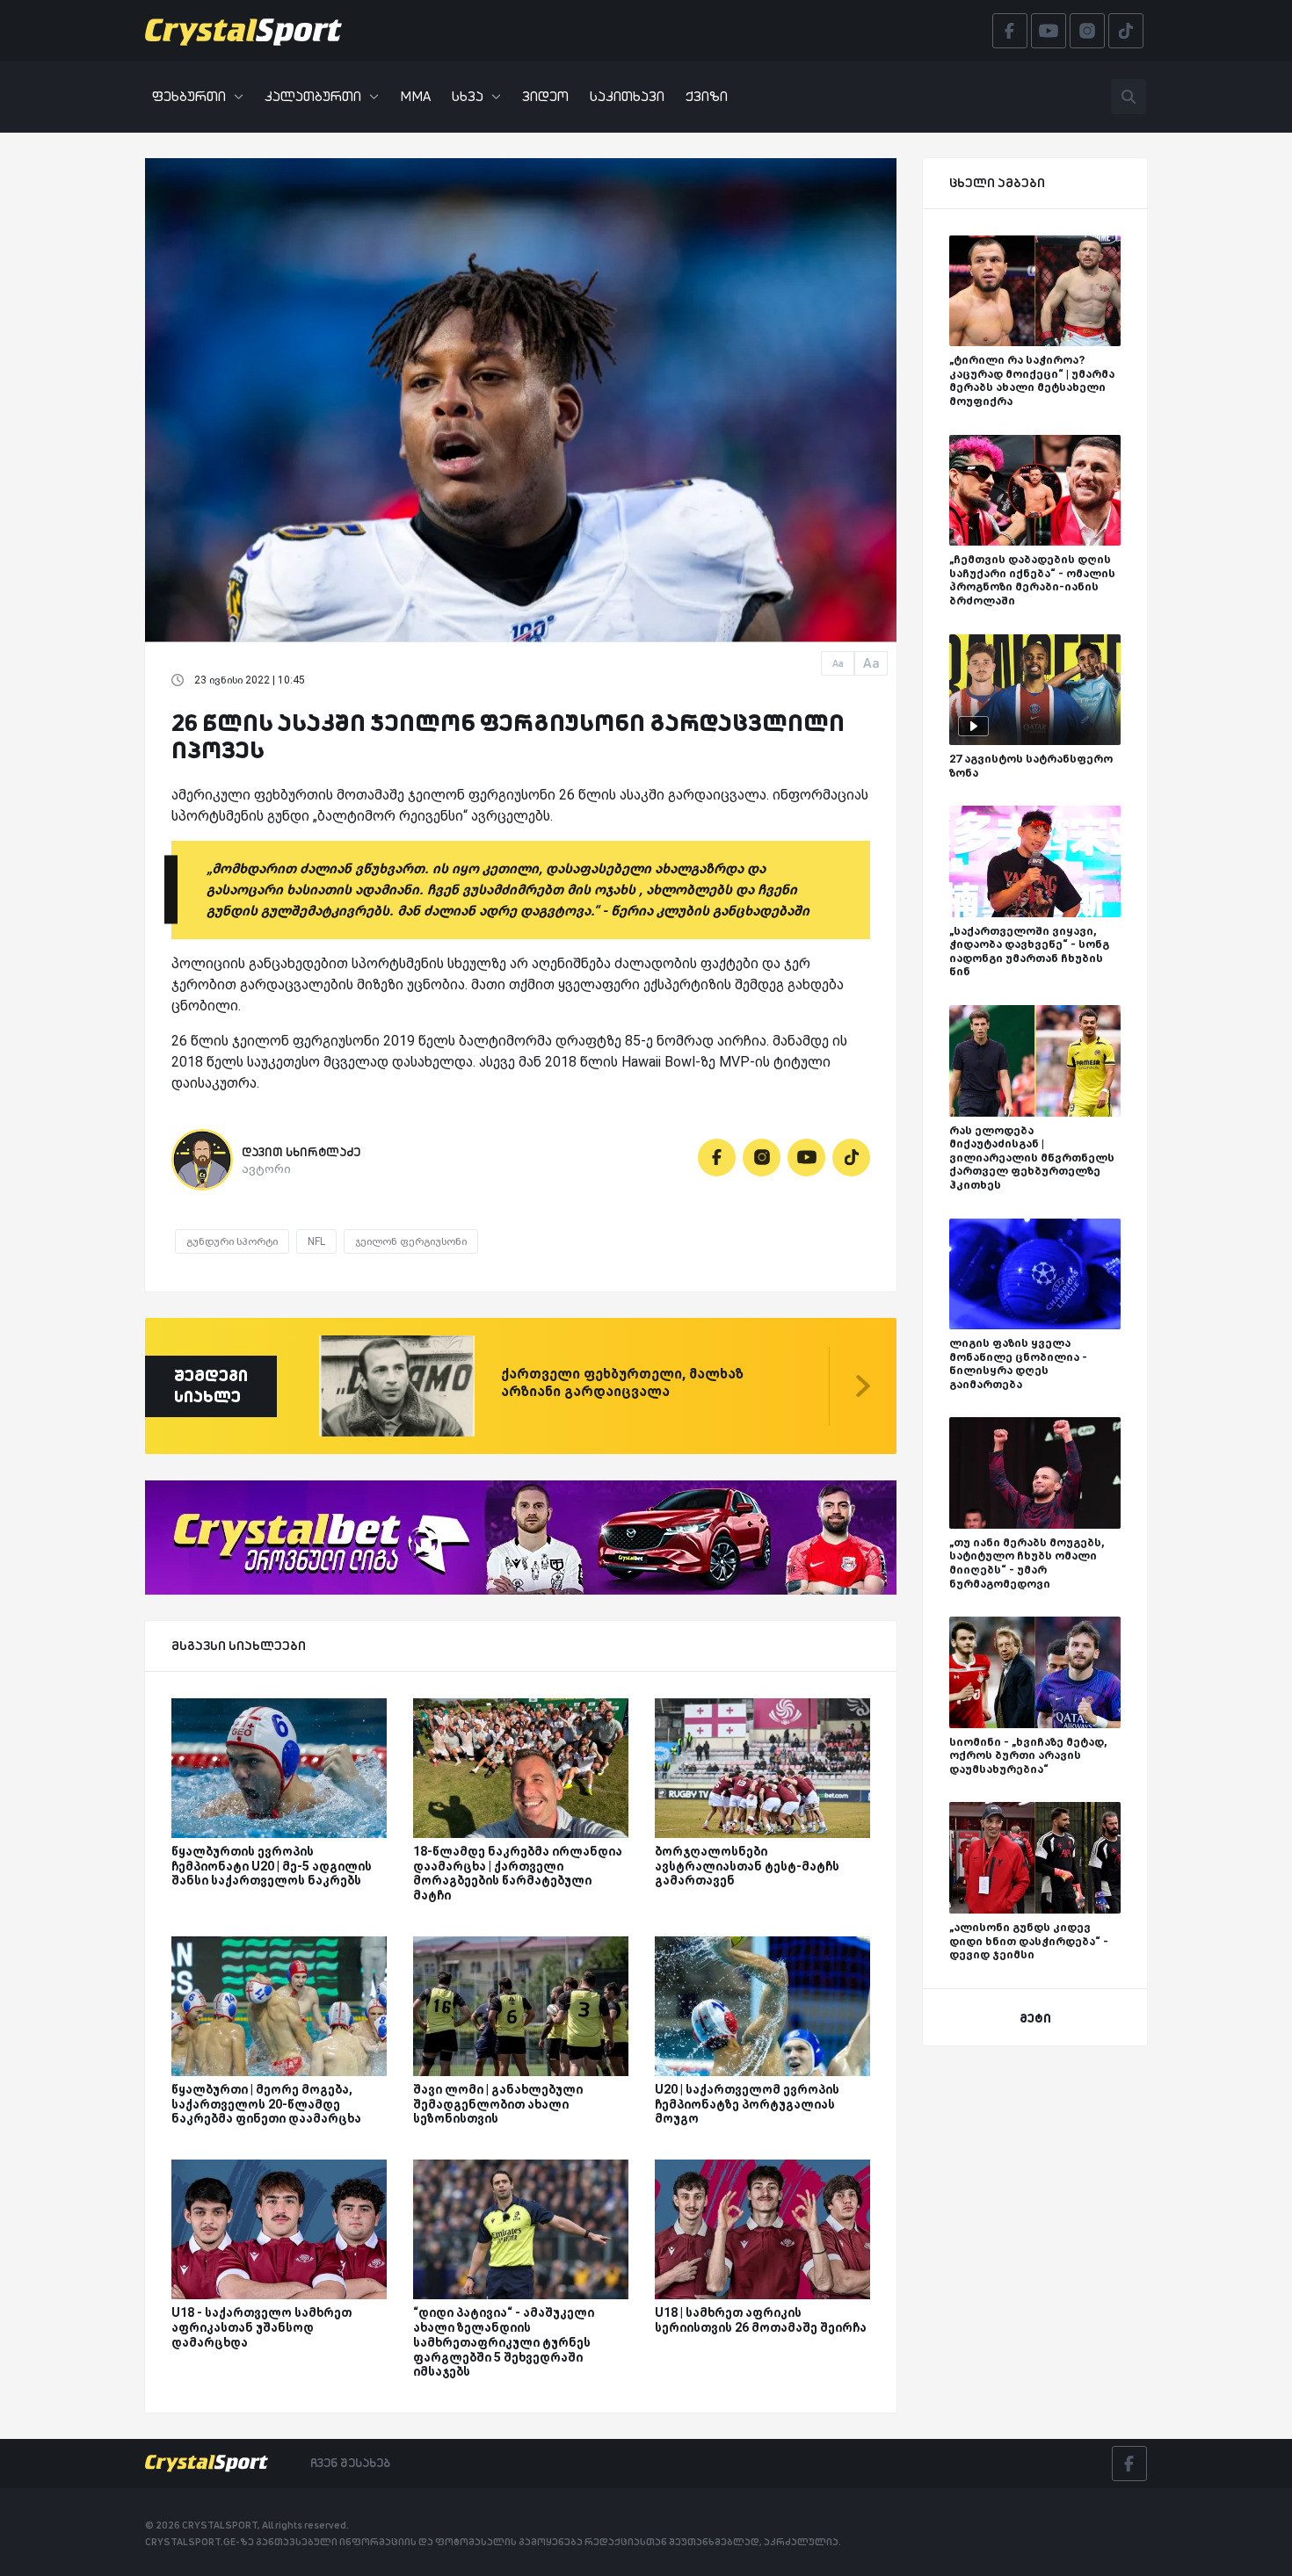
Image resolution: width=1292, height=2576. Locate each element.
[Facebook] (717, 1158)
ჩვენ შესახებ (350, 2463)
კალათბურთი (313, 96)
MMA (415, 96)
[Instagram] (762, 1158)
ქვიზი (707, 96)
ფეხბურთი (189, 96)
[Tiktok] (851, 1158)
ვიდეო (545, 96)
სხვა (468, 96)
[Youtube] (806, 1158)
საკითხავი (627, 96)
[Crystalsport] (243, 31)
